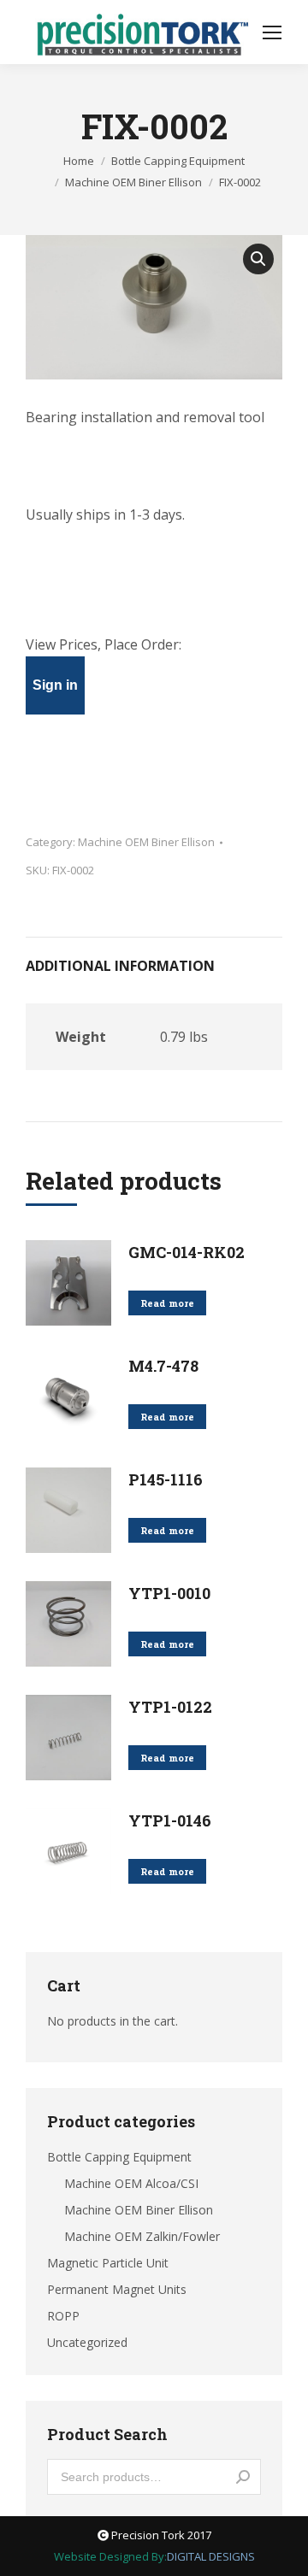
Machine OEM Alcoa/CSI (131, 2183)
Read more (167, 1303)
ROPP (63, 2316)
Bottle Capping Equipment (119, 2157)
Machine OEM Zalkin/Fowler (142, 2236)
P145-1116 (166, 1479)
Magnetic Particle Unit (108, 2263)
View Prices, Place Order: (104, 644)
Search (243, 2477)
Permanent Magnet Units (117, 2289)
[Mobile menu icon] (272, 32)
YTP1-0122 (170, 1707)
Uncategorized (87, 2342)
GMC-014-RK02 (187, 1252)
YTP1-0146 (170, 1820)
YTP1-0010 (169, 1593)
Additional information (120, 966)
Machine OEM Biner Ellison (146, 842)
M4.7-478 (163, 1366)
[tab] (154, 957)
